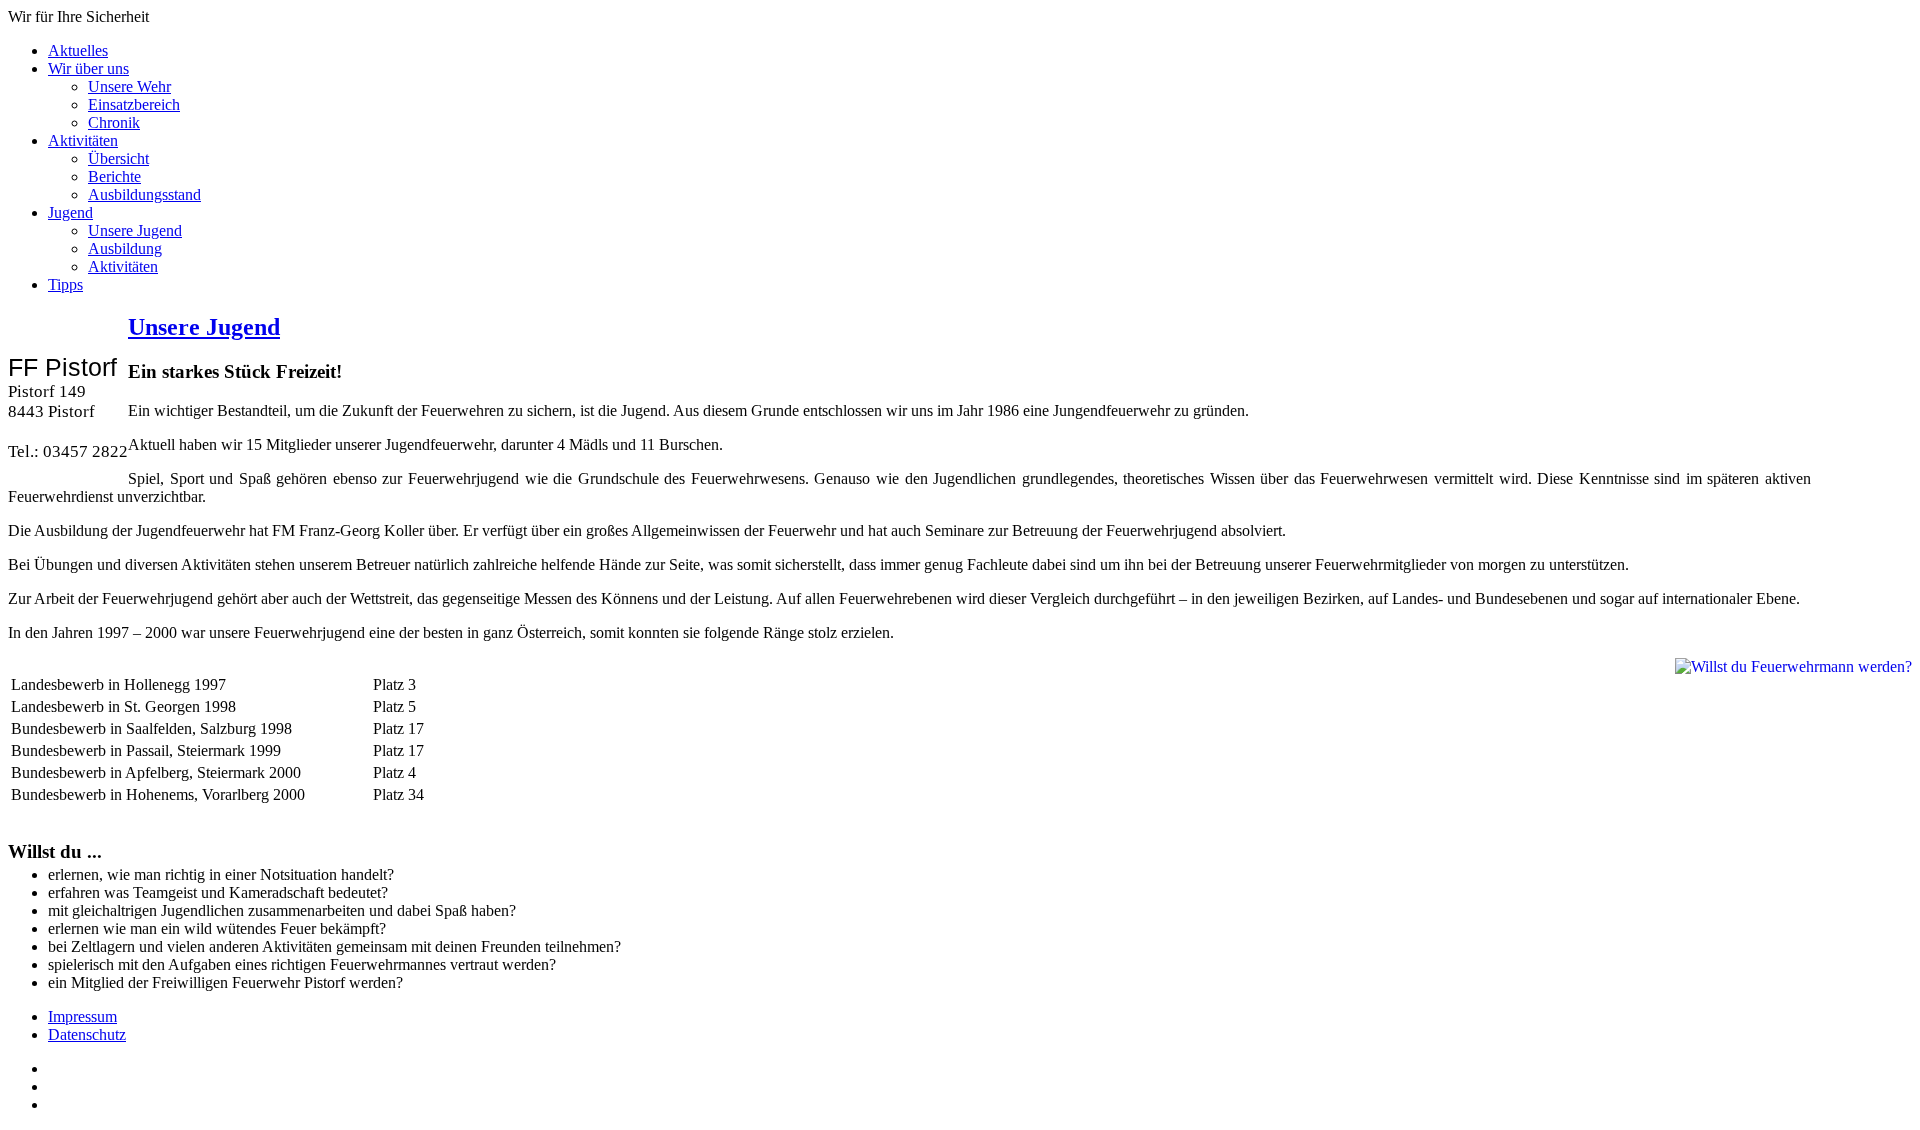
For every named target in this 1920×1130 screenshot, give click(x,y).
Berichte (114, 176)
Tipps (65, 284)
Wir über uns (88, 68)
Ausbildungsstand (144, 194)
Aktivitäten (83, 140)
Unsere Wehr (129, 86)
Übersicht (118, 158)
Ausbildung (125, 248)
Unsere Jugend (135, 230)
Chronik (114, 122)
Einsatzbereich (134, 104)
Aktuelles (78, 50)
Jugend (70, 212)
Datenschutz (87, 1034)
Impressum (82, 1016)
